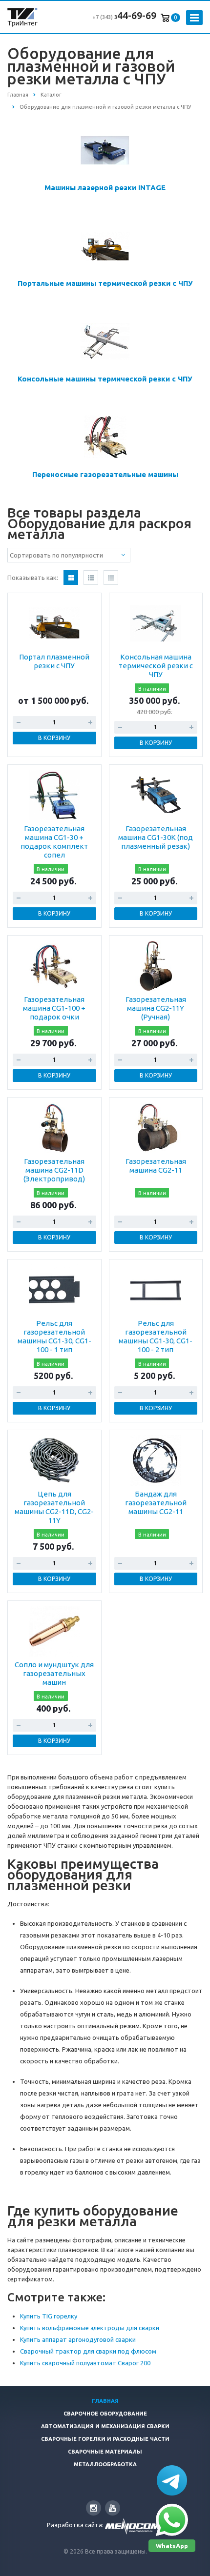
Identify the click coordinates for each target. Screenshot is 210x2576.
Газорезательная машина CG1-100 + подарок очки (54, 1008)
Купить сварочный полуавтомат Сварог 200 (85, 2363)
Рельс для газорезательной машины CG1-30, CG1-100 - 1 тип (54, 1336)
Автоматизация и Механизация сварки (105, 2426)
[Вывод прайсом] (111, 578)
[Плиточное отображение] (71, 578)
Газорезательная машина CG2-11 (156, 1166)
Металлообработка (105, 2464)
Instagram (94, 2508)
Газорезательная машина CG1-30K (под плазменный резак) (156, 837)
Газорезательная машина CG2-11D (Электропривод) (54, 1170)
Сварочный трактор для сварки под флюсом (88, 2351)
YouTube (113, 2508)
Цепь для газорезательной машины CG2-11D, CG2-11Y (54, 1507)
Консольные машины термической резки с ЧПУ (105, 379)
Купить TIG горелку (49, 2316)
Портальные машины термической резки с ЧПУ (105, 283)
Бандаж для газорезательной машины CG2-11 (156, 1503)
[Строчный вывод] (91, 578)
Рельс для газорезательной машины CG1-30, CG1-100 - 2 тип (156, 1336)
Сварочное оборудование (105, 2414)
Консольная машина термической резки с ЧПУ (156, 666)
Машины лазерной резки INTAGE (105, 188)
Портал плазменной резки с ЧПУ (54, 661)
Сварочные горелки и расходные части (105, 2439)
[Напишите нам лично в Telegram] (172, 2480)
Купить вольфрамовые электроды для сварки (90, 2328)
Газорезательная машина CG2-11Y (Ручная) (156, 1008)
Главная (105, 2401)
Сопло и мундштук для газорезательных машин (54, 1673)
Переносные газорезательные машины (105, 474)
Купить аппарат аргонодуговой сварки (78, 2339)
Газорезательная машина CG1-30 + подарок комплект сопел (54, 842)
